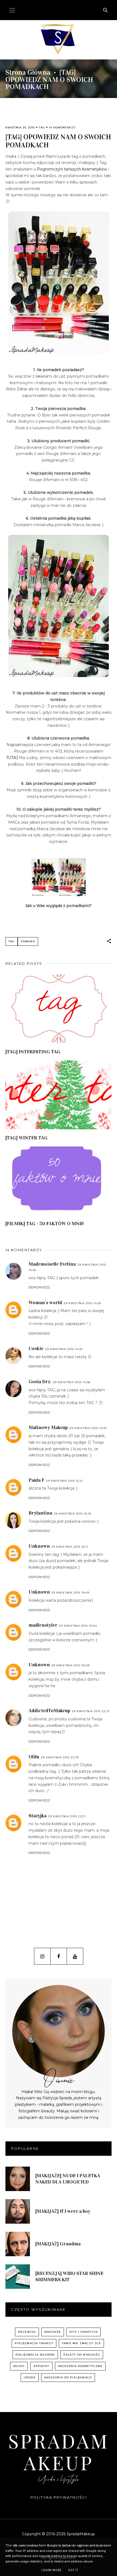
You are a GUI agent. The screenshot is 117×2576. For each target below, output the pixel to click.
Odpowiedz (39, 1287)
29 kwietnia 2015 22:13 (91, 1711)
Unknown (39, 1546)
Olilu (34, 1757)
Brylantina (40, 1513)
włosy (19, 2366)
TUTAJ (12, 758)
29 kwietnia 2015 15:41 (64, 1481)
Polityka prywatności (59, 2497)
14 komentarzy (62, 127)
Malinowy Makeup (48, 1427)
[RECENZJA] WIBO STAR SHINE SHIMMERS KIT (69, 2276)
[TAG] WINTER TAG (27, 1138)
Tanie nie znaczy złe (81, 2343)
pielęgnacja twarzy (34, 2343)
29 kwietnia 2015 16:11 (70, 1547)
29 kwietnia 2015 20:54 (78, 1626)
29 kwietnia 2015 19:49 (70, 1593)
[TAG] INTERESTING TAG (33, 1052)
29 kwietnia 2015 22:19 (60, 1757)
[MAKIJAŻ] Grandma (58, 2244)
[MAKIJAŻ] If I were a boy (63, 2211)
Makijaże (53, 2332)
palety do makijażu (82, 2355)
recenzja (27, 2332)
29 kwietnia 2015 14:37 (88, 1428)
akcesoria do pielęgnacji (68, 2377)
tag (42, 127)
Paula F (36, 1480)
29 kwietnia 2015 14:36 (72, 1382)
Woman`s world (45, 1303)
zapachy (41, 2366)
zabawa (28, 941)
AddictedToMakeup (49, 1711)
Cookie (36, 1348)
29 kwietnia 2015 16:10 (73, 1514)
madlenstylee (43, 1625)
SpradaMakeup (59, 2452)
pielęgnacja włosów (35, 2355)
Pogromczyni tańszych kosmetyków (72, 169)
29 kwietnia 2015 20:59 (70, 1665)
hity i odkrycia (84, 2332)
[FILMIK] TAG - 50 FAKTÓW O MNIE (45, 1224)
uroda (30, 2377)
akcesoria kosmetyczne (80, 2366)
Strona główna (28, 72)
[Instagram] (42, 1956)
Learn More (51, 2570)
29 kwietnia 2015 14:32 (64, 1349)
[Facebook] (59, 1956)
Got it (73, 2570)
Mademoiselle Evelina (52, 1264)
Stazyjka (38, 1816)
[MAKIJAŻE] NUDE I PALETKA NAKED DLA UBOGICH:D (68, 2179)
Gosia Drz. (40, 1382)
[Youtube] (75, 1956)
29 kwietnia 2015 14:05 (82, 1303)
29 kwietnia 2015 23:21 (67, 1816)
